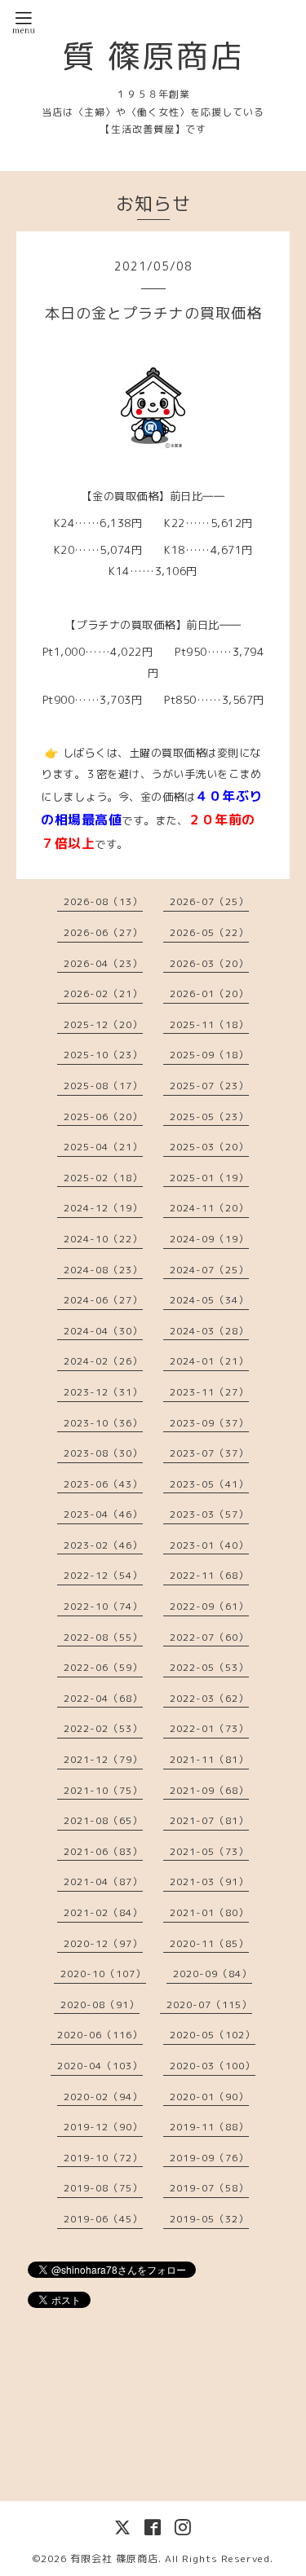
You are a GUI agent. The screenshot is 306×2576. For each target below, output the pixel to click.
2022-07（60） (209, 1637)
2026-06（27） (103, 932)
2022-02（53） (103, 1728)
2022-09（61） (209, 1606)
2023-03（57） (209, 1514)
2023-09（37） (209, 1423)
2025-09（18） (209, 1055)
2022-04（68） (103, 1698)
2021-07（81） (209, 1820)
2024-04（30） (103, 1331)
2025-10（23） (103, 1055)
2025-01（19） (209, 1178)
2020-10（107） (103, 1974)
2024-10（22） (103, 1239)
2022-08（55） (103, 1637)
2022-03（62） (209, 1698)
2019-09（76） (209, 2158)
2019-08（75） (103, 2188)
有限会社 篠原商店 (114, 2558)
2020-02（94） (103, 2097)
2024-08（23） (103, 1270)
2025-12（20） (103, 1024)
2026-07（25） (209, 901)
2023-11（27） (209, 1392)
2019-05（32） (209, 2219)
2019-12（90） (103, 2127)
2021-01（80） (209, 1912)
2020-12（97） (103, 1943)
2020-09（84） (213, 1974)
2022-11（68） (209, 1575)
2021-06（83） (103, 1851)
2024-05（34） (209, 1300)
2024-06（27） (103, 1300)
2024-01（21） (209, 1361)
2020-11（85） (209, 1943)
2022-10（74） (103, 1606)
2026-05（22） (209, 932)
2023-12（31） (103, 1392)
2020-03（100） (213, 2066)
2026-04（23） (103, 963)
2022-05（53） (209, 1667)
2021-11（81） (209, 1759)
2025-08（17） (103, 1086)
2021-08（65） (103, 1820)
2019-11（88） (209, 2127)
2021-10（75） (103, 1790)
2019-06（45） (103, 2219)
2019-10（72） (103, 2158)
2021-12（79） (103, 1759)
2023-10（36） (103, 1423)
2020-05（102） (213, 2035)
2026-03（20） (209, 963)
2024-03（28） (209, 1331)
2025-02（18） (103, 1178)
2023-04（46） (103, 1514)
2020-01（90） (209, 2097)
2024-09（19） (209, 1239)
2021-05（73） (209, 1851)
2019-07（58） (209, 2188)
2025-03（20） (209, 1147)
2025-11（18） (209, 1024)
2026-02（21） (103, 993)
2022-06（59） (103, 1667)
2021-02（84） (103, 1912)
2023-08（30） (103, 1453)
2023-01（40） (209, 1545)
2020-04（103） (100, 2066)
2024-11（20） (209, 1208)
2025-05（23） (209, 1117)
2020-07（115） (209, 2005)
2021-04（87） (103, 1881)
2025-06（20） (103, 1117)
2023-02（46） (103, 1545)
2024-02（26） (103, 1361)
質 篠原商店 (153, 55)
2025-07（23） (209, 1086)
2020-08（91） (100, 2005)
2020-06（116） (100, 2035)
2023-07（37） (209, 1453)
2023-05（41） (209, 1484)
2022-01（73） (209, 1728)
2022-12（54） (103, 1575)
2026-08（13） (103, 901)
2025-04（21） (103, 1147)
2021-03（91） (209, 1881)
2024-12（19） (103, 1208)
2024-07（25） (209, 1270)
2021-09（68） (209, 1790)
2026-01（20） (209, 993)
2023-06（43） (103, 1484)
